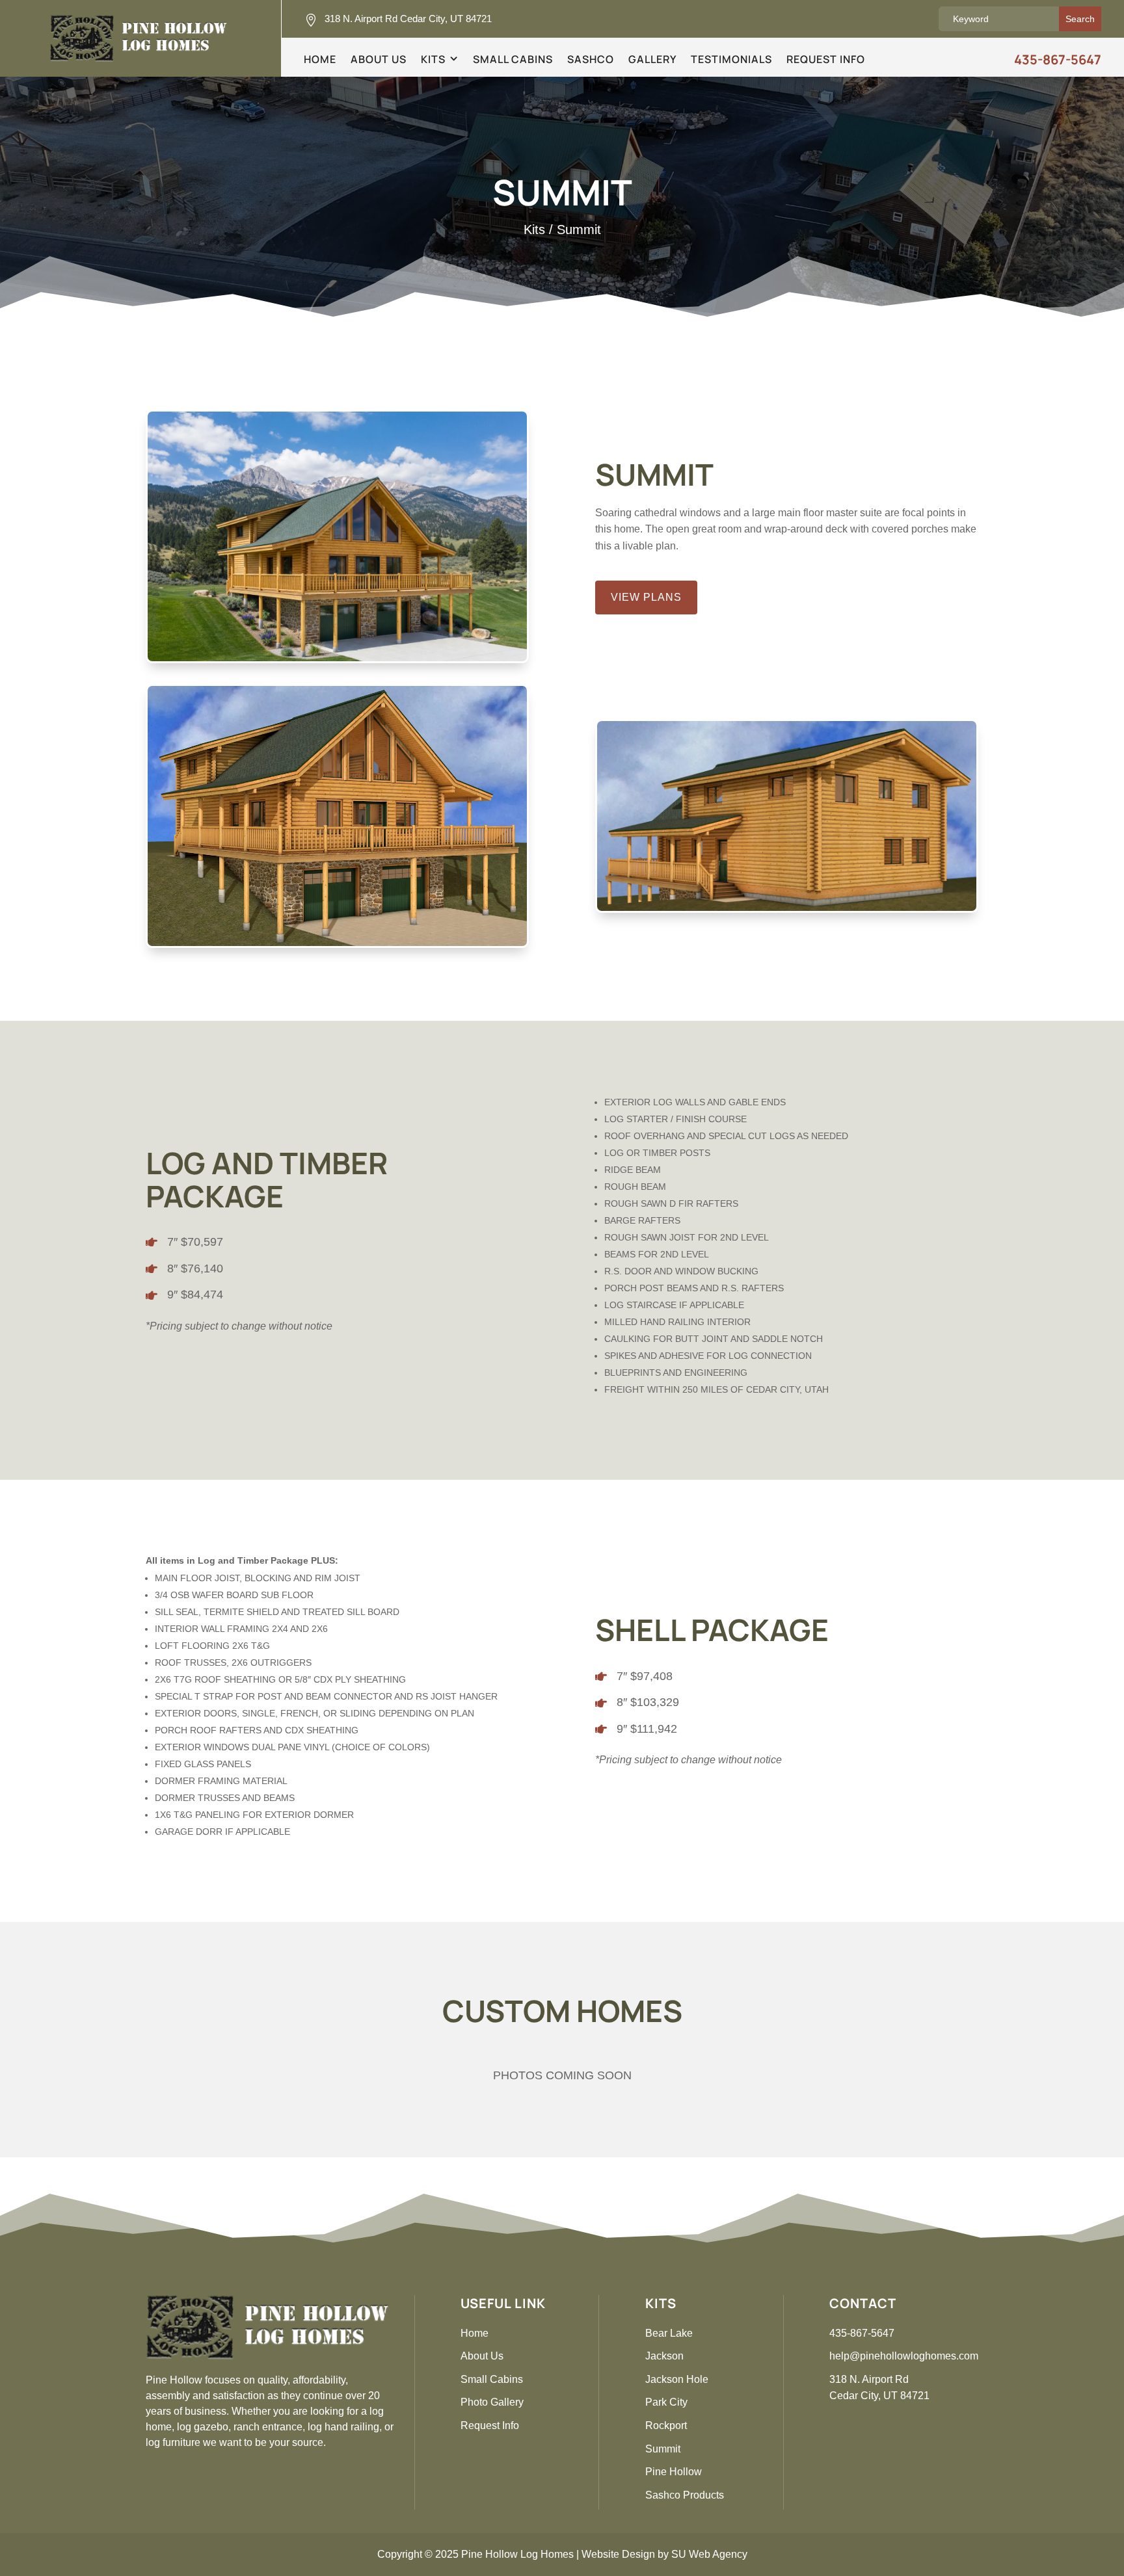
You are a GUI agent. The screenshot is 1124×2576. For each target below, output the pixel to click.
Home (320, 60)
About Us (379, 60)
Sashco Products (685, 2495)
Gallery (652, 60)
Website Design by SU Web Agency (664, 2554)
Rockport (666, 2425)
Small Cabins (513, 60)
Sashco (591, 60)
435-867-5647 (1058, 59)
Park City (666, 2402)
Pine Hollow (674, 2472)
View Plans (646, 597)
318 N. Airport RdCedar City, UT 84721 (879, 2388)
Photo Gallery (492, 2402)
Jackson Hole (677, 2379)
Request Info (826, 60)
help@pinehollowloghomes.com (904, 2356)
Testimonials (731, 60)
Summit (663, 2449)
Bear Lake (669, 2333)
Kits (433, 60)
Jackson (664, 2356)
